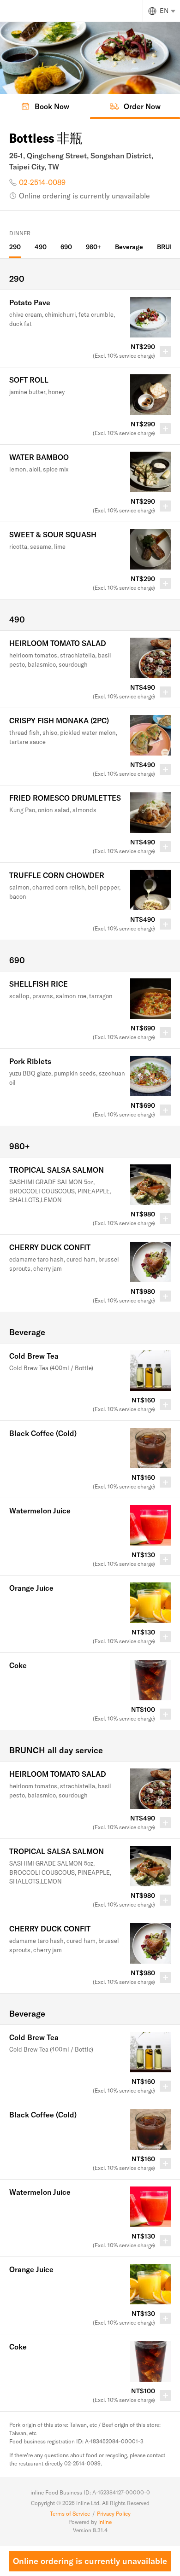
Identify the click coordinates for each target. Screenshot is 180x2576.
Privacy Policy (114, 2514)
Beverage (129, 247)
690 (66, 247)
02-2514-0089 (42, 182)
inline (105, 2522)
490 (41, 247)
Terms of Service (70, 2514)
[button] (90, 329)
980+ (93, 247)
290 (15, 247)
